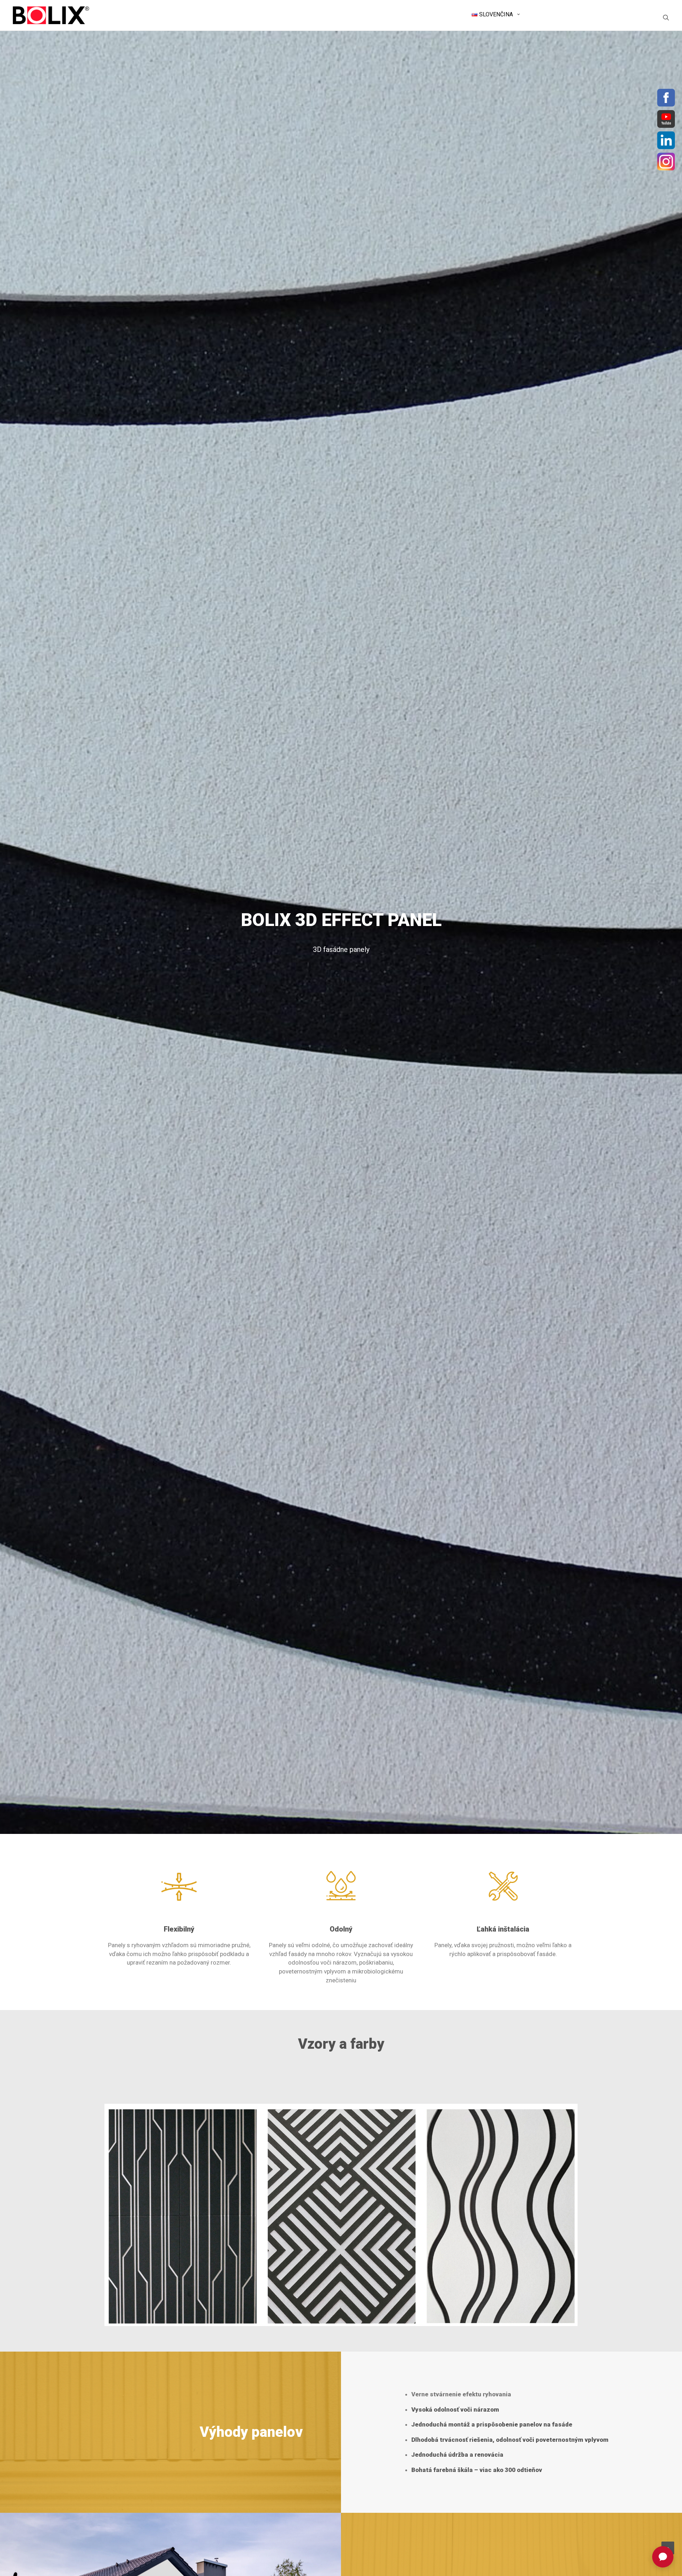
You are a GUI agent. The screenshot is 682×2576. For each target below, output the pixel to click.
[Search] (666, 17)
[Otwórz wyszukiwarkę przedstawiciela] (663, 2557)
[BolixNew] (51, 15)
